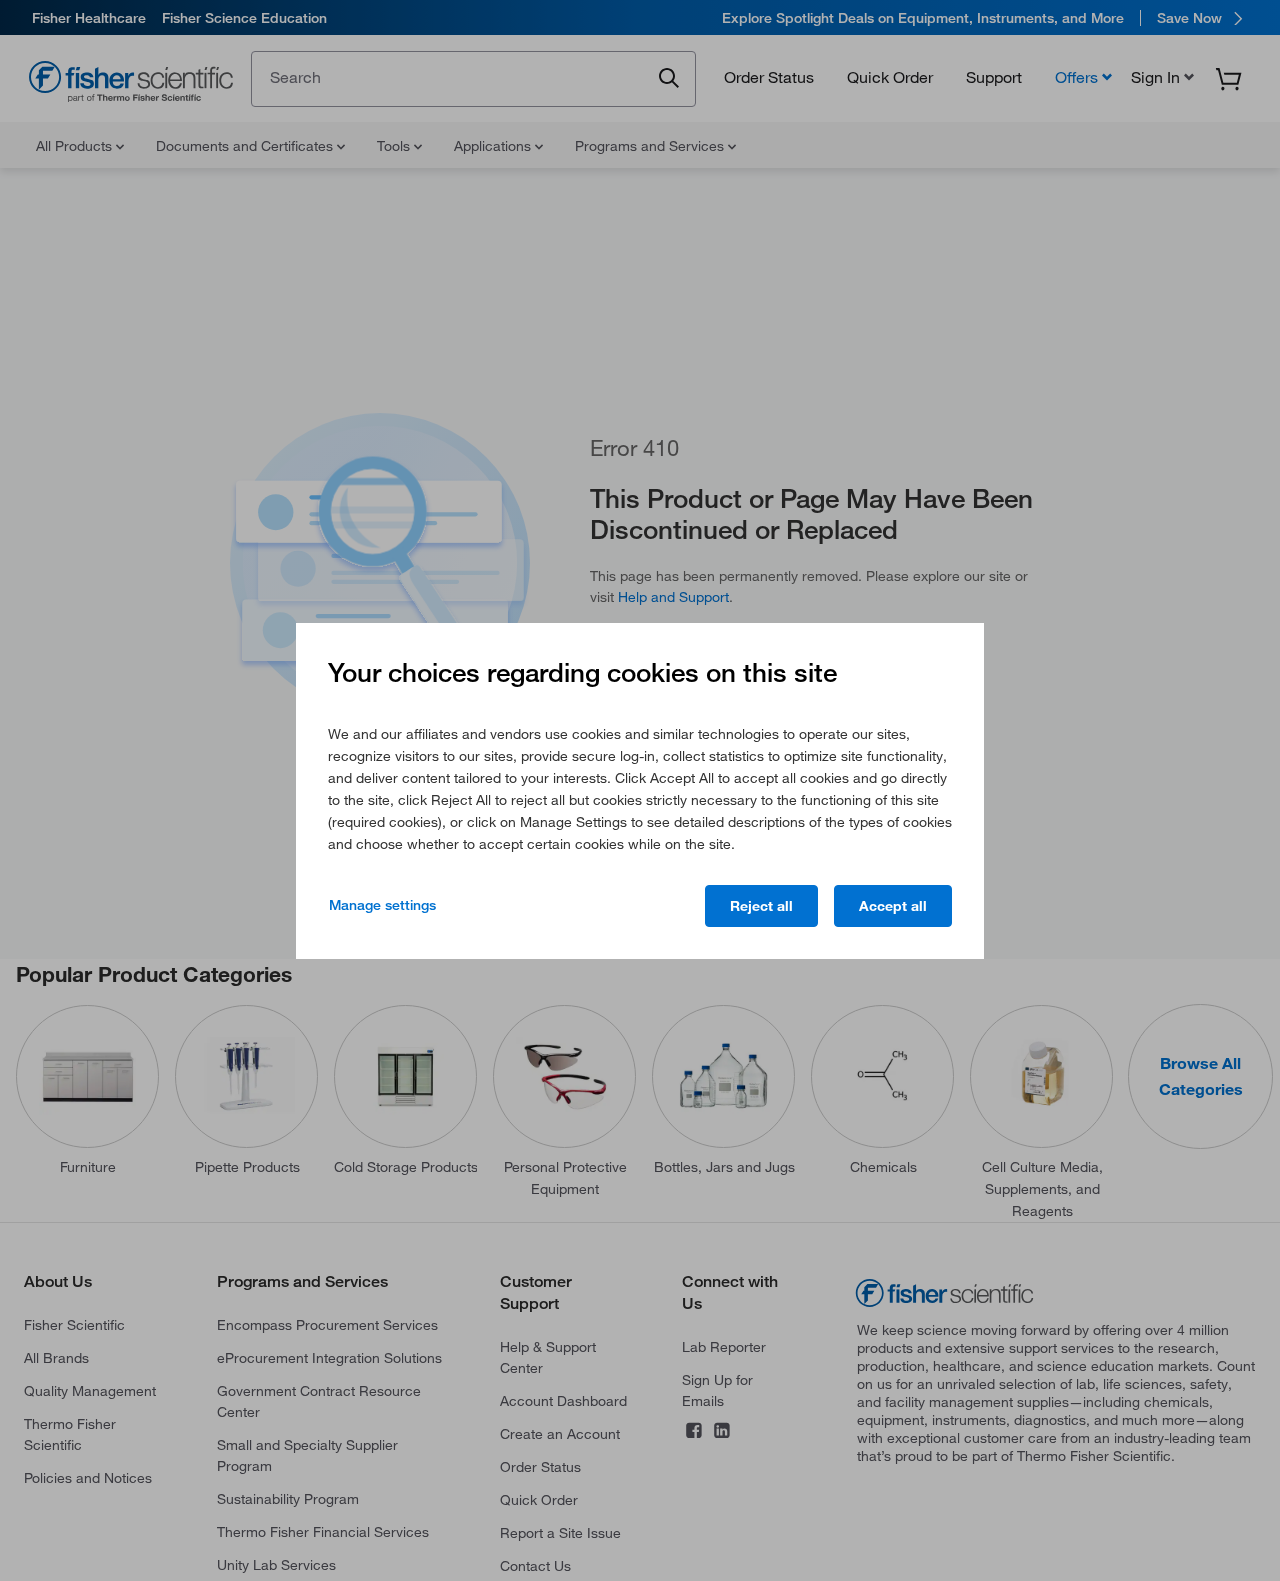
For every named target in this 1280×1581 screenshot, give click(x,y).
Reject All (761, 906)
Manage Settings (382, 905)
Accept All (893, 906)
